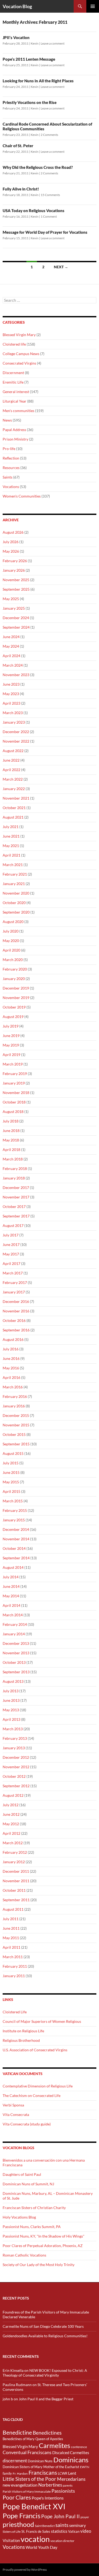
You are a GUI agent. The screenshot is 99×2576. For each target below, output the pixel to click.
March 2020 (13, 960)
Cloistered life (14, 344)
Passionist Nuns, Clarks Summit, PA (32, 2227)
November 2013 (16, 1653)
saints (62, 2525)
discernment (15, 2461)
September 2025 (16, 589)
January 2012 (14, 1862)
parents (68, 2485)
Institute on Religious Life (23, 2031)
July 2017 (11, 1235)
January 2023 (14, 722)
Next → (61, 267)
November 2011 (16, 1881)
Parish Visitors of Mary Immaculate (27, 2491)
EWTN (85, 2467)
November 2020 (16, 893)
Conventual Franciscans (27, 2452)
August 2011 (13, 1909)
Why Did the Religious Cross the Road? (38, 167)
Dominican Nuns (40, 2461)
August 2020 (13, 922)
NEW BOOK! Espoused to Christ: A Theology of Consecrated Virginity (45, 2373)
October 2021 (14, 808)
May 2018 (11, 1140)
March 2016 (13, 1387)
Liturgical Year (15, 401)
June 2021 (11, 836)
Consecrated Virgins (19, 363)
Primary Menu (93, 6)
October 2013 (14, 1662)
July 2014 (11, 1577)
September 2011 (16, 1900)
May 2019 (11, 1045)
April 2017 (11, 1263)
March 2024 (13, 665)
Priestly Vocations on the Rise (30, 102)
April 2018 (11, 1150)
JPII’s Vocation (16, 37)
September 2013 (16, 1672)
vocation (35, 2539)
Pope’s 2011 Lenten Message (29, 59)
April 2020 (11, 950)
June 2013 (11, 1700)
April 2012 (11, 1833)
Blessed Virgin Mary (19, 335)
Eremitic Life (13, 382)
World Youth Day (41, 2547)
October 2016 (14, 1320)
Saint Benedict (45, 2526)
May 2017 (11, 1254)
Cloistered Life (15, 2012)
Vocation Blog (17, 6)
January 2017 (14, 1292)
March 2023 (13, 713)
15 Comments (50, 195)
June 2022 (11, 760)
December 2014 (16, 1529)
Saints (8, 477)
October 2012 (14, 1776)
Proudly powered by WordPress (25, 2570)
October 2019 (14, 1007)
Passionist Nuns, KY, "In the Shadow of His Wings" (44, 2236)
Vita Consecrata (16, 2114)
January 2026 (14, 570)
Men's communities (18, 411)
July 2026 (11, 542)
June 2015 (11, 1472)
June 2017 (11, 1244)
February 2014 (15, 1624)
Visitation (11, 2541)
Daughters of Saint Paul (22, 2174)
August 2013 (13, 1681)
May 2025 (11, 599)
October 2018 (14, 1102)
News (7, 420)
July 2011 (11, 1919)
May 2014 (11, 1596)
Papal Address (14, 430)
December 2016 (16, 1301)
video (86, 2531)
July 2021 (11, 827)
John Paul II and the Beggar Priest (46, 2399)
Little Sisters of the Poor (29, 2479)
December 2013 (16, 1643)
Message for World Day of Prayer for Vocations (45, 232)
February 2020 (15, 969)
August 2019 (13, 1017)
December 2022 (16, 732)
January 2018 (14, 1178)
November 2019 (16, 998)
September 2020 (16, 912)
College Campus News (21, 354)
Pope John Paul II (60, 2516)
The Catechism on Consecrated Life (32, 2095)
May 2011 (11, 1938)
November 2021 (16, 798)
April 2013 (11, 1719)
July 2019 (11, 1026)
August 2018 (13, 1112)
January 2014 (14, 1634)
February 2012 (15, 1852)
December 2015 (16, 1415)
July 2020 (11, 931)
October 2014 (14, 1548)
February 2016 (15, 1396)
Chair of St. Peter (18, 146)
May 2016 (11, 1368)
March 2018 (13, 1159)
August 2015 (13, 1453)
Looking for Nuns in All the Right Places (38, 81)
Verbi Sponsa (13, 2105)
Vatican (74, 2531)
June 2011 (11, 1928)
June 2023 (11, 684)
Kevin (35, 43)
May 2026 (11, 551)
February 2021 (15, 874)
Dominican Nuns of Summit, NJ (28, 2184)
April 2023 (11, 703)
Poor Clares (17, 2497)
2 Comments (49, 135)
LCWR (63, 2473)
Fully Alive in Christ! (21, 189)
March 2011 (13, 1957)
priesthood (18, 2524)
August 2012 (13, 1795)
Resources (11, 468)
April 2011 (11, 1947)
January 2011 (14, 1976)
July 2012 (11, 1805)
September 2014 (16, 1558)
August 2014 (13, 1567)
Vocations (11, 487)
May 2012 (11, 1824)
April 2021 (11, 855)
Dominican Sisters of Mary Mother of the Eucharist (41, 2467)
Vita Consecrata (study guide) (27, 2124)
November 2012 (16, 1767)
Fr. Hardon (20, 2474)
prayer (85, 2517)
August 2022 (13, 751)
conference (79, 2447)
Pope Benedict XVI (34, 2506)
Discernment (13, 373)
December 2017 (16, 1187)
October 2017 (14, 1206)
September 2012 (16, 1786)
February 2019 (15, 1074)
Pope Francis (22, 2516)
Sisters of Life (12, 2532)
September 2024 (16, 627)
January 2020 (14, 979)
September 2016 (16, 1330)
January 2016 (14, 1406)
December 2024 (16, 618)
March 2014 (13, 1615)
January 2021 (14, 884)
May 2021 (11, 846)
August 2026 (13, 532)
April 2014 (11, 1605)
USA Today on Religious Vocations (34, 211)
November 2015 (16, 1425)
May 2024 (11, 646)
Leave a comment (53, 43)
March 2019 (13, 1064)
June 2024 (11, 637)
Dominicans (71, 2460)
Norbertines (50, 2485)
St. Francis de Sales (36, 2531)
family (7, 2473)
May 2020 (11, 941)
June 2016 (11, 1358)
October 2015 (14, 1434)
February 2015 (15, 1510)
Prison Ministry (15, 439)
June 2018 (11, 1131)
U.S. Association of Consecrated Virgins (35, 2050)
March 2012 (13, 1843)
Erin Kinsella (13, 2370)
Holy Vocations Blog (19, 2217)
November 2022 (16, 741)
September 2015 (16, 1444)
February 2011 (15, 1966)
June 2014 (11, 1586)
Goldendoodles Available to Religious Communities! (45, 2336)
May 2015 (11, 1482)
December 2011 (16, 1871)
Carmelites (55, 2445)
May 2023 (11, 694)
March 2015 (13, 1501)
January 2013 (14, 1748)
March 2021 (13, 865)
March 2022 (13, 779)
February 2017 (15, 1282)
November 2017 (16, 1197)
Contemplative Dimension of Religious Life (38, 2086)
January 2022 (14, 789)
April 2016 (11, 1377)
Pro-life (9, 449)
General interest (16, 392)
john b (8, 2399)
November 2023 (16, 675)
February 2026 (15, 561)
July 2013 (11, 1691)
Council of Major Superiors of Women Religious (42, 2021)
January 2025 (14, 608)
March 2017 (13, 1273)
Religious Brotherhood (21, 2040)
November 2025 (16, 580)
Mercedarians (71, 2479)
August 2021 (13, 817)
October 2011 (14, 1890)
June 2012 (11, 1814)
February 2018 (15, 1168)
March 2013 (13, 1729)
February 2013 (15, 1738)
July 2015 (11, 1463)
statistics (59, 2531)
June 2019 (11, 1036)
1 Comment (49, 216)
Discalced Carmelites (71, 2453)
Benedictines (47, 2433)
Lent (72, 2473)
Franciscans (43, 2473)
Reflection (11, 458)
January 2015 (14, 1520)
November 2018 (16, 1093)
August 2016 (13, 1339)
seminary (77, 2525)
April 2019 (11, 1055)
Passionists (63, 2491)
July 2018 (11, 1121)
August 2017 (13, 1225)
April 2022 (11, 770)
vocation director (62, 2541)
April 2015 (11, 1491)
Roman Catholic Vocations (24, 2255)
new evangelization (20, 2485)
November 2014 (16, 1539)
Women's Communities (22, 496)
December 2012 (16, 1757)
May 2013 (11, 1710)
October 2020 (14, 903)
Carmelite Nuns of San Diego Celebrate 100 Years (43, 2326)
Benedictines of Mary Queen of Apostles (33, 2439)
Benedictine (17, 2432)
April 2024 (11, 656)
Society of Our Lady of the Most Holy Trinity (39, 2265)
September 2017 (16, 1216)
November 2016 (16, 1311)
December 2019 (16, 988)
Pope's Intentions (48, 2498)
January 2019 (14, 1083)
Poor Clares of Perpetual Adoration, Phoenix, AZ (43, 2246)
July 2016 (11, 1349)
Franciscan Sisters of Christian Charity (34, 2208)
